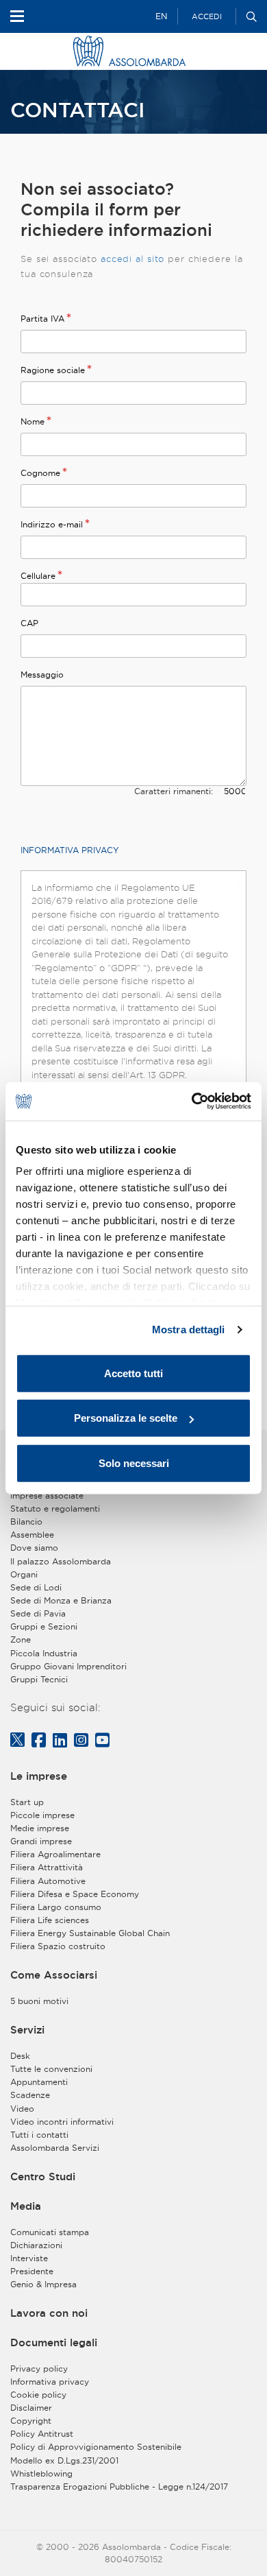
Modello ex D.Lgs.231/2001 (64, 2460)
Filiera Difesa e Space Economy (75, 1894)
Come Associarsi (54, 1975)
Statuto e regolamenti (55, 1508)
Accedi (207, 16)
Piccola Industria (44, 1653)
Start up (27, 1802)
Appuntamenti (39, 2082)
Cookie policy (38, 2395)
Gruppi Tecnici (39, 1679)
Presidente (32, 2271)
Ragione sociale (53, 370)
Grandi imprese (41, 1841)
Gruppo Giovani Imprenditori (68, 1666)
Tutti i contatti (39, 2135)
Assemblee (32, 1535)
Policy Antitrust (42, 2434)
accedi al (124, 259)
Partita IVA (42, 319)
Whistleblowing (41, 2473)
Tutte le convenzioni (51, 2069)
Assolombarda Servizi (55, 2148)
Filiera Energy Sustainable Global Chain (90, 1933)
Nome (33, 421)
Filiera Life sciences (50, 1920)
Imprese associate (47, 1495)
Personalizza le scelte (126, 1418)
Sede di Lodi (36, 1587)
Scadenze (30, 2095)
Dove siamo (34, 1548)
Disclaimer (31, 2408)
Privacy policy (39, 2369)
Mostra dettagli (189, 1329)
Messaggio (42, 675)
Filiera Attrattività (47, 1867)
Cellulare (38, 576)
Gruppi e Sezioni (44, 1626)
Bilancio (26, 1522)
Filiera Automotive (48, 1881)
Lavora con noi (49, 2313)
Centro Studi (43, 2177)
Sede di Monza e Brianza (61, 1600)
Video (22, 2109)
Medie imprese (40, 1828)
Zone (21, 1639)
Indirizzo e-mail (52, 524)
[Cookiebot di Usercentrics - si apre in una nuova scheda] (192, 1101)
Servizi (27, 2030)
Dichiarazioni (36, 2245)
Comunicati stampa (50, 2232)
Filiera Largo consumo (56, 1907)
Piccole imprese (42, 1815)
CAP (29, 623)
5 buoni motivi (39, 2001)
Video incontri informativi (62, 2122)
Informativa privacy (50, 2382)
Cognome (40, 473)
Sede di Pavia (38, 1613)
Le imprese (39, 1776)
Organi (24, 1574)
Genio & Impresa (43, 2284)
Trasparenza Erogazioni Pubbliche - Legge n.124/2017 (119, 2486)
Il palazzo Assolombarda (61, 1561)
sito (156, 259)
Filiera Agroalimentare (55, 1854)
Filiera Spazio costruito (58, 1946)
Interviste (29, 2258)
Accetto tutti (133, 1373)
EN (161, 16)
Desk (20, 2056)
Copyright (31, 2421)
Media (26, 2206)
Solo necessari (134, 1463)
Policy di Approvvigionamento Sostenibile (96, 2447)
